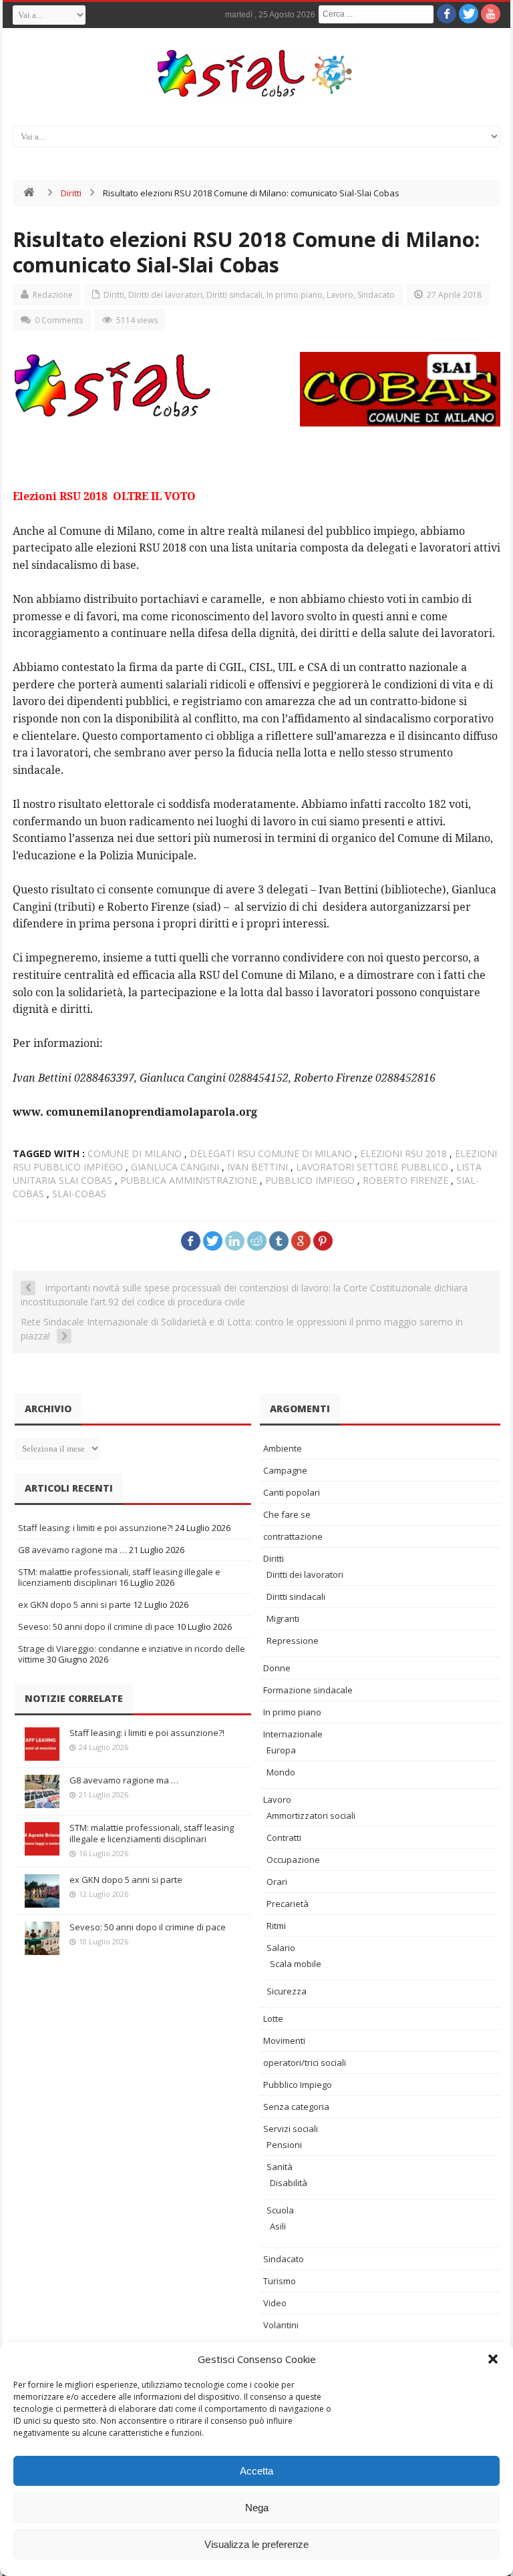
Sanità (280, 2167)
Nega (257, 2508)
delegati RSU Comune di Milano (271, 1153)
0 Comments (59, 320)
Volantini (281, 2325)
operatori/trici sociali (305, 2063)
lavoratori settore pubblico (372, 1167)
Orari (277, 1882)
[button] (493, 2359)
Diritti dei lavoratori (165, 295)
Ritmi (276, 1926)
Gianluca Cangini (175, 1167)
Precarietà (288, 1904)
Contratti (284, 1838)
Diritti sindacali (234, 295)
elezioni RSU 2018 (403, 1153)
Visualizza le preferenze (256, 2544)
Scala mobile (296, 1964)
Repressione (293, 1641)
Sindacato (376, 295)
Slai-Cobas (79, 1194)
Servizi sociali (291, 2129)
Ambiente (283, 1448)
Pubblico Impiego (298, 2085)
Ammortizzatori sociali (311, 1815)
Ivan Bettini (258, 1167)
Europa (281, 1750)
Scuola (280, 2210)
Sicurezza (287, 1991)
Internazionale (293, 1734)
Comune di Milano (135, 1153)
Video (275, 2303)
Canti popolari (292, 1492)
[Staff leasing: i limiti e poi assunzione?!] (42, 1744)
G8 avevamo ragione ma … (72, 1550)
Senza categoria (296, 2107)
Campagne (285, 1470)
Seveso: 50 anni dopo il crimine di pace (96, 1627)
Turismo (280, 2281)
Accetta (256, 2471)
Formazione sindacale (308, 1690)
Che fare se (287, 1514)
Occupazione (293, 1860)
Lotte (273, 2018)
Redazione (53, 295)
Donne (277, 1668)
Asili (278, 2226)
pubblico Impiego (310, 1180)
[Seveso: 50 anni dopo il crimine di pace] (42, 1938)
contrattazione (293, 1536)
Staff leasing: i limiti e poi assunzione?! (96, 1528)
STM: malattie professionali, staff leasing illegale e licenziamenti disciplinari (152, 1833)
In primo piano (295, 295)
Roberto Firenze (405, 1180)
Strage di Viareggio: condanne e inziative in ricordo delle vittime (132, 1654)
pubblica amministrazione (189, 1180)
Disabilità (289, 2183)
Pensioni (284, 2145)
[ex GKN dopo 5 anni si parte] (42, 1891)
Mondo (281, 1772)
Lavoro (340, 295)
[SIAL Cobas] (256, 73)
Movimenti (284, 2041)
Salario (281, 1948)
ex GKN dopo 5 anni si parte (74, 1604)
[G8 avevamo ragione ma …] (42, 1791)
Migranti (283, 1619)
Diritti (71, 193)
